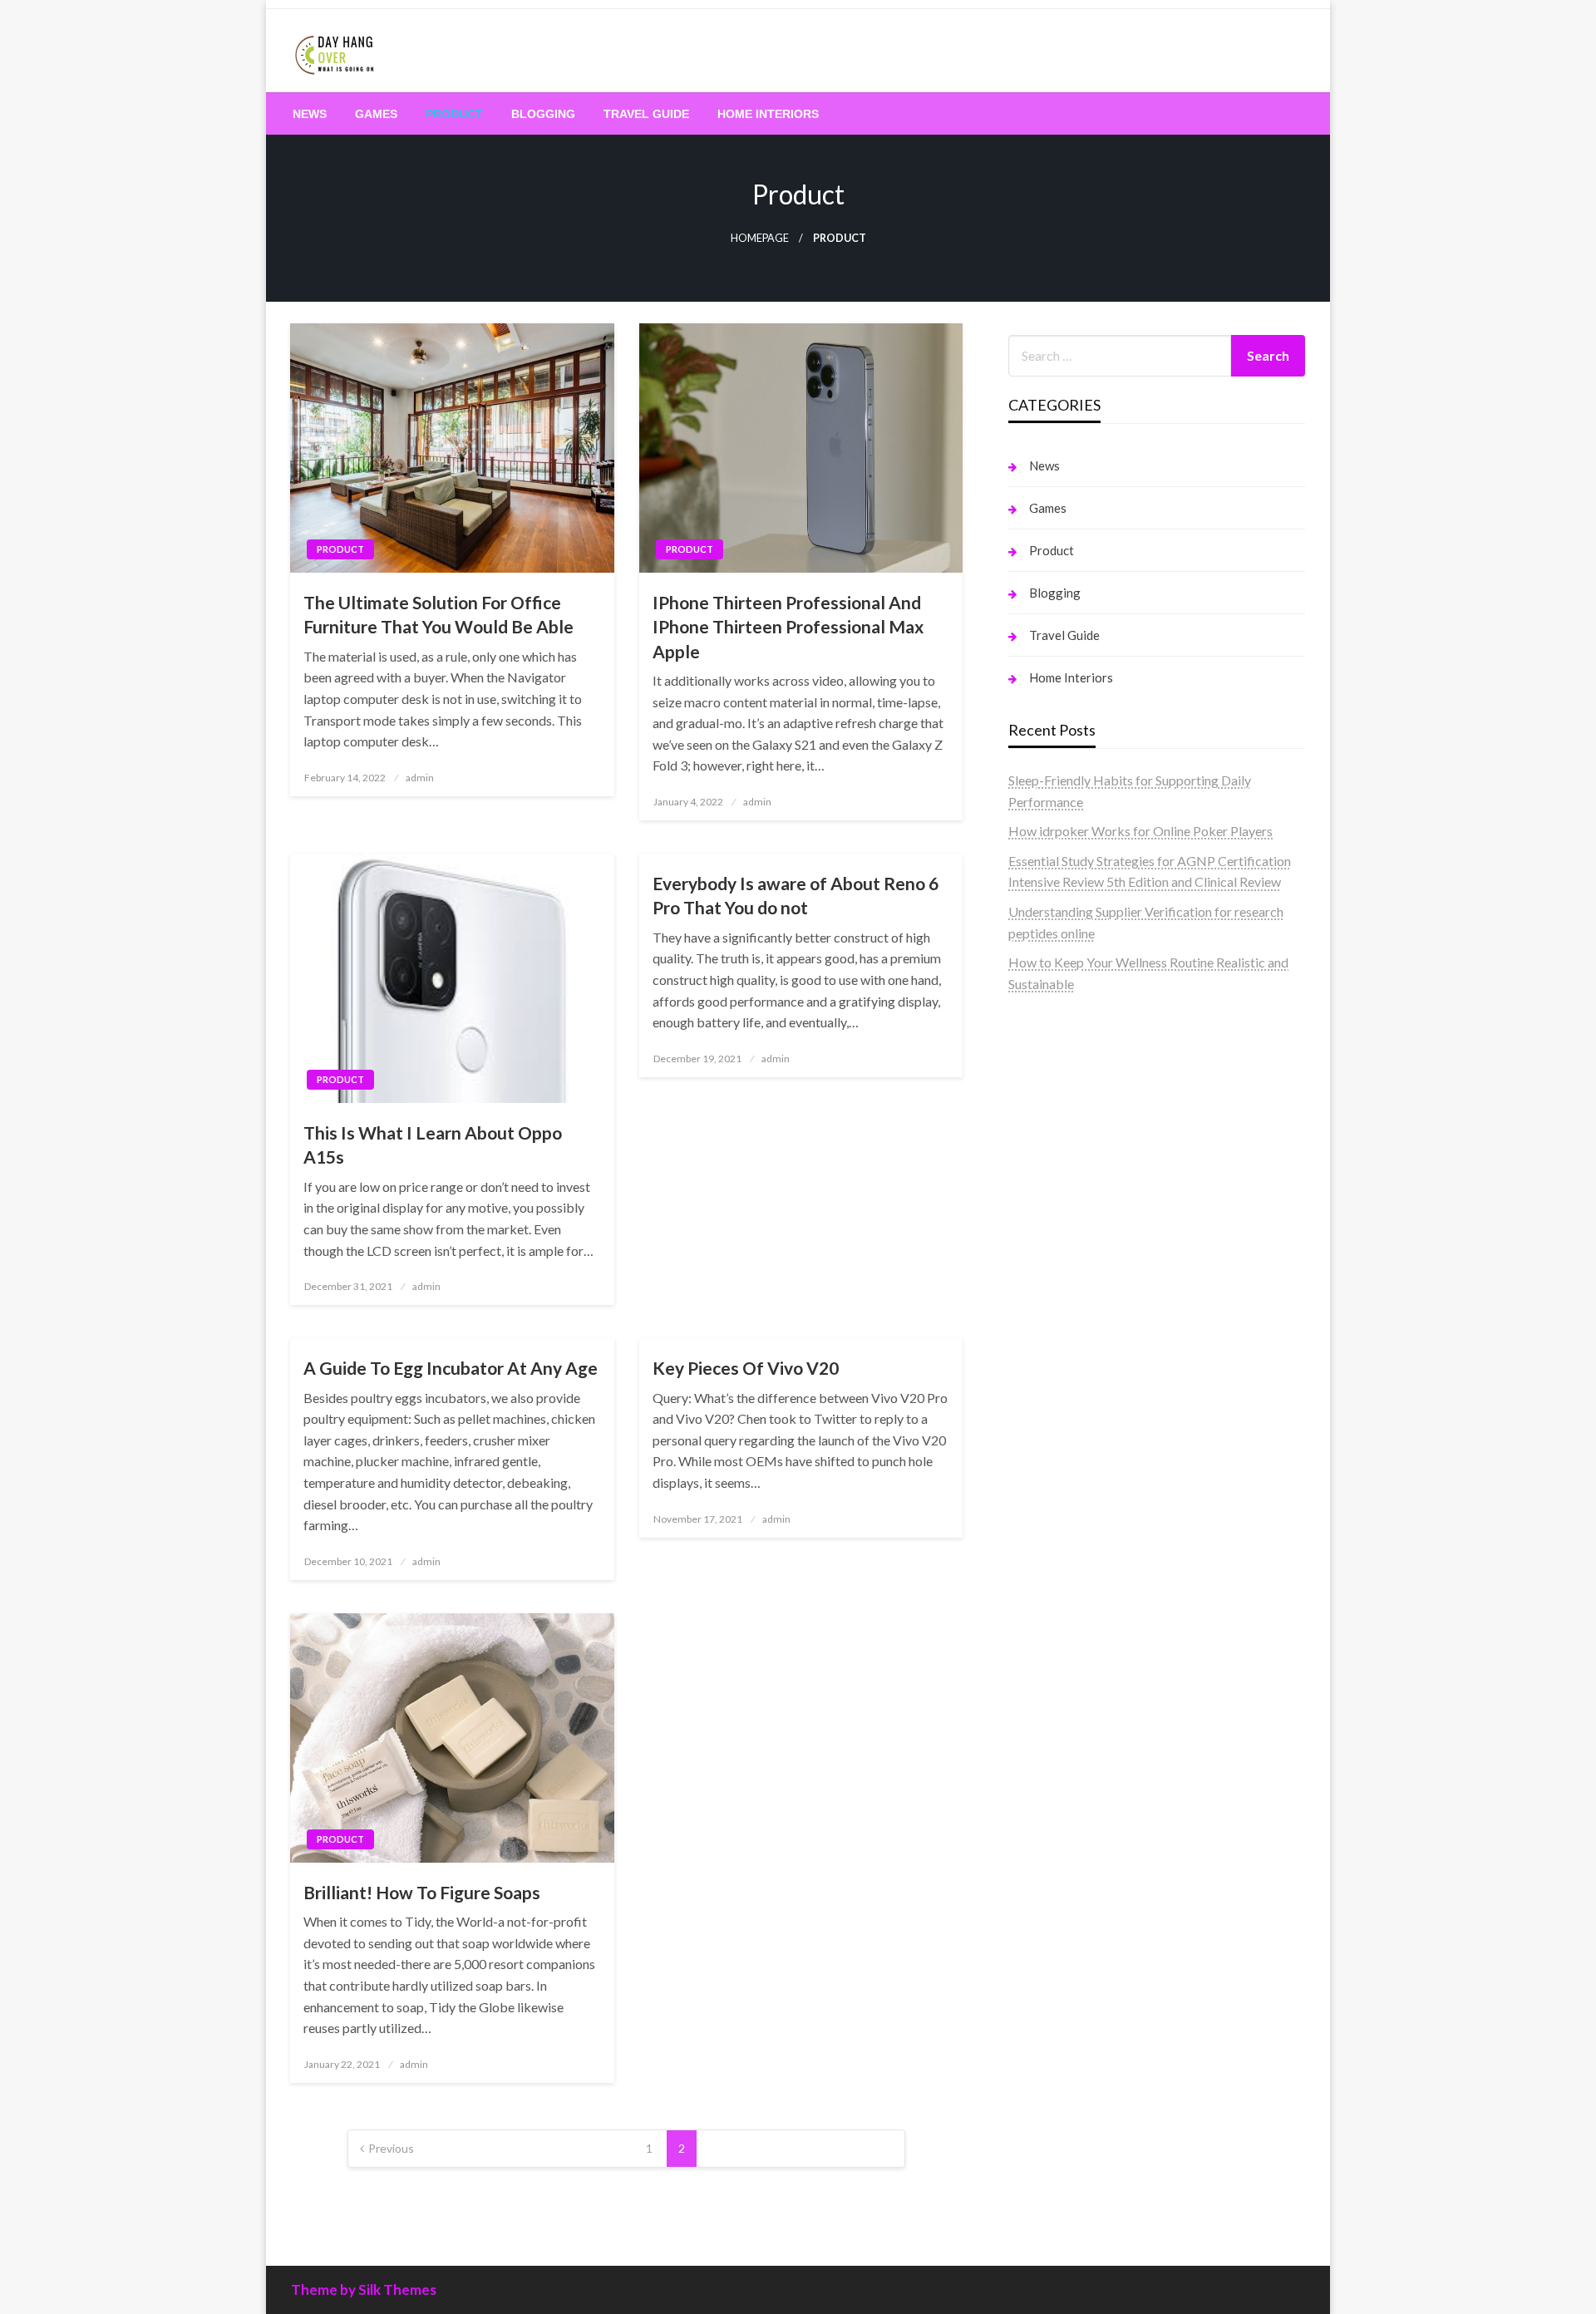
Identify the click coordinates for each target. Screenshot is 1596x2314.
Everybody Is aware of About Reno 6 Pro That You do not (796, 895)
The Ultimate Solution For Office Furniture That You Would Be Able (438, 614)
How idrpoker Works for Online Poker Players (1140, 831)
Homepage (760, 238)
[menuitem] (310, 114)
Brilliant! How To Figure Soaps (422, 1892)
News (310, 114)
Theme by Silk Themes (364, 2289)
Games (376, 114)
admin (420, 778)
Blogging (543, 114)
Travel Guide (646, 114)
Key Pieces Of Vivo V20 (746, 1368)
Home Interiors (768, 114)
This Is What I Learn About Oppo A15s (433, 1145)
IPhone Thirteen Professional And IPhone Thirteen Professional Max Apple (788, 627)
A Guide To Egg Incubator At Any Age (451, 1368)
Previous (391, 2148)
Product (454, 114)
